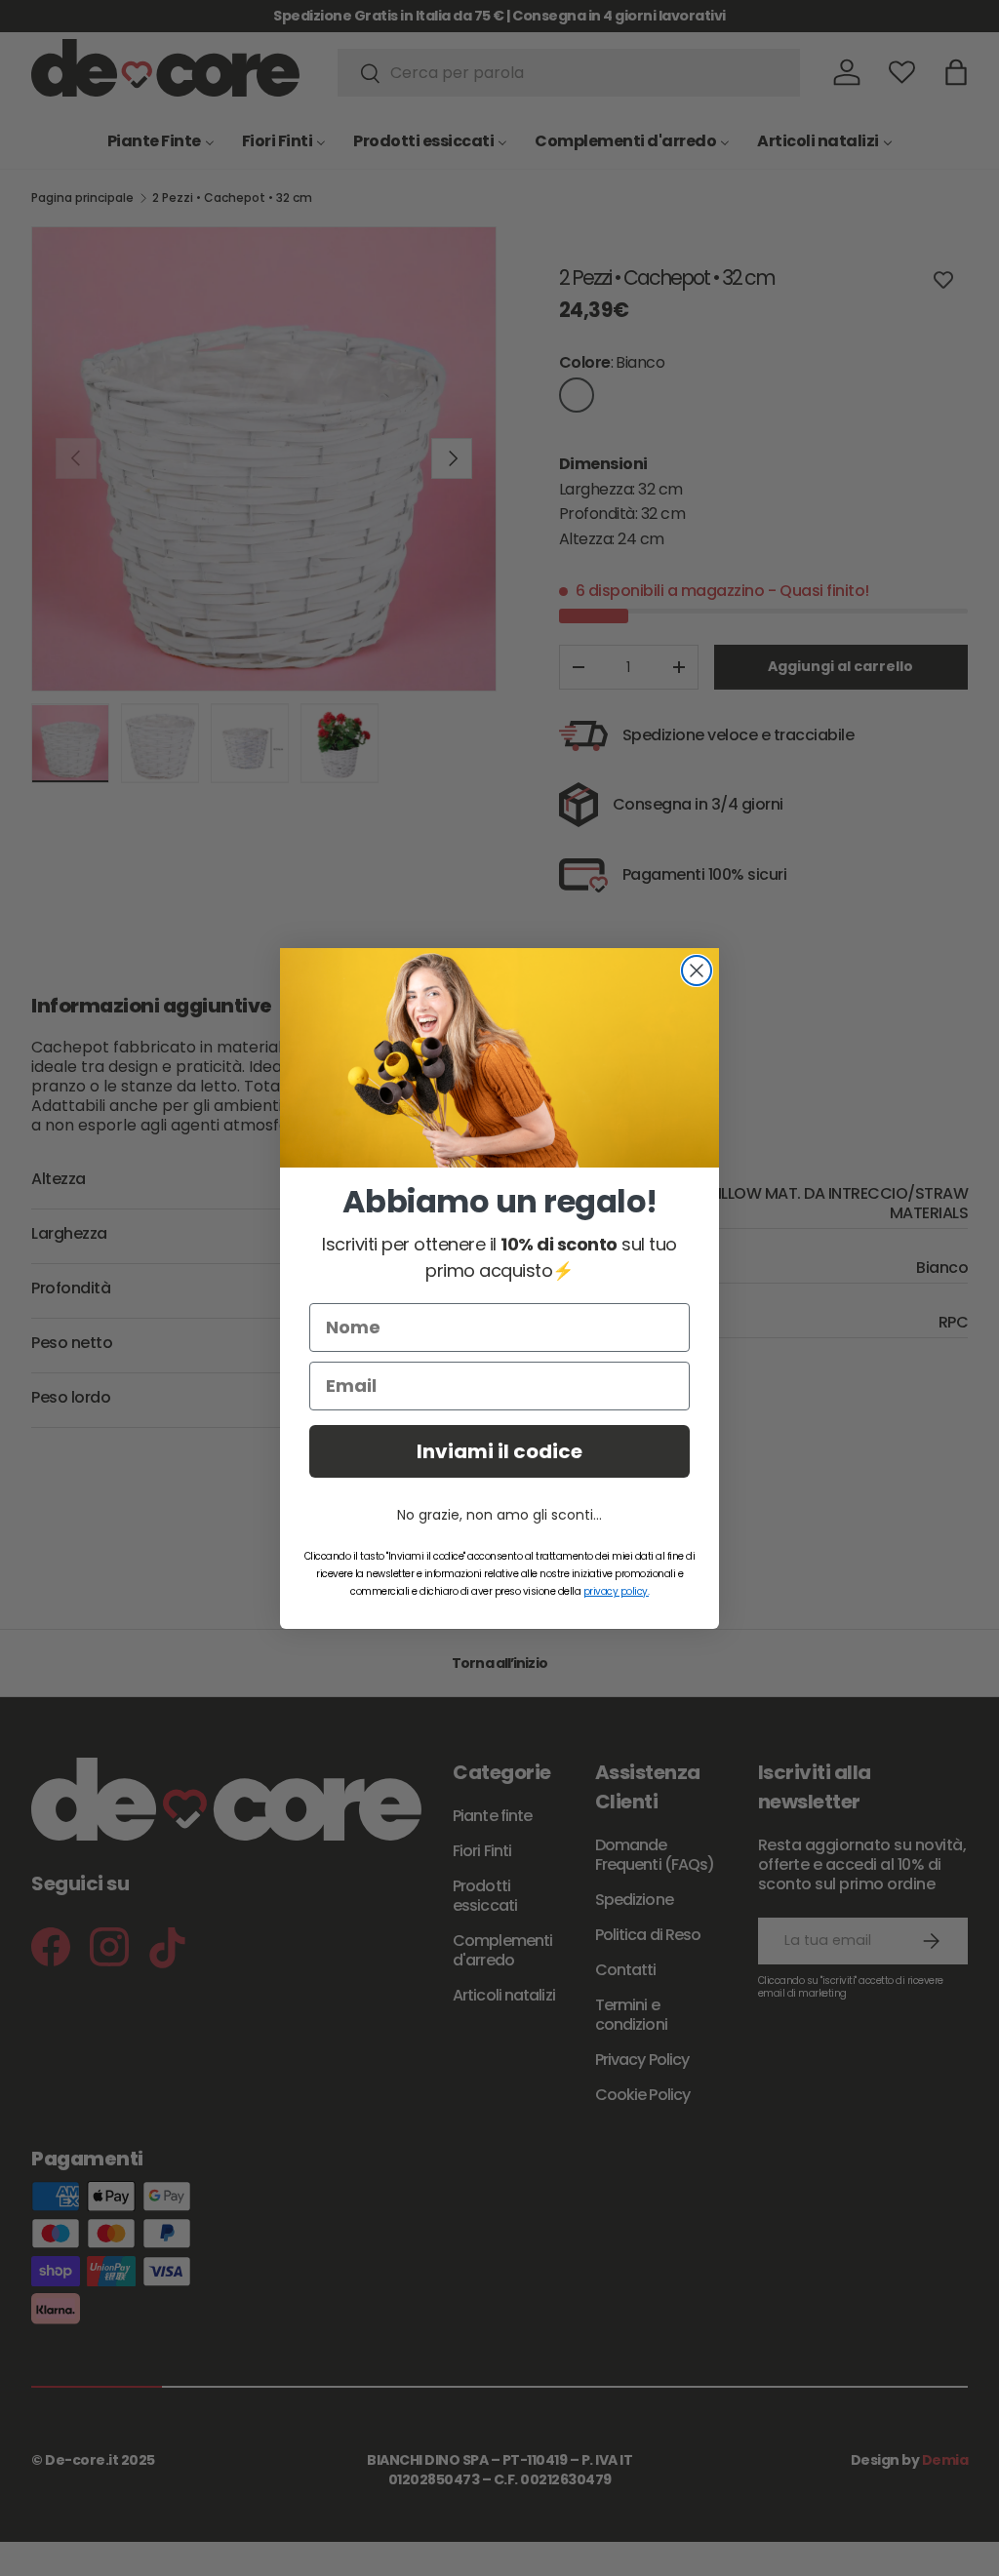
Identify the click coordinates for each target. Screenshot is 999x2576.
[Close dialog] (697, 971)
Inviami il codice (499, 1451)
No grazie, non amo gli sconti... (499, 1515)
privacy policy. (617, 1591)
